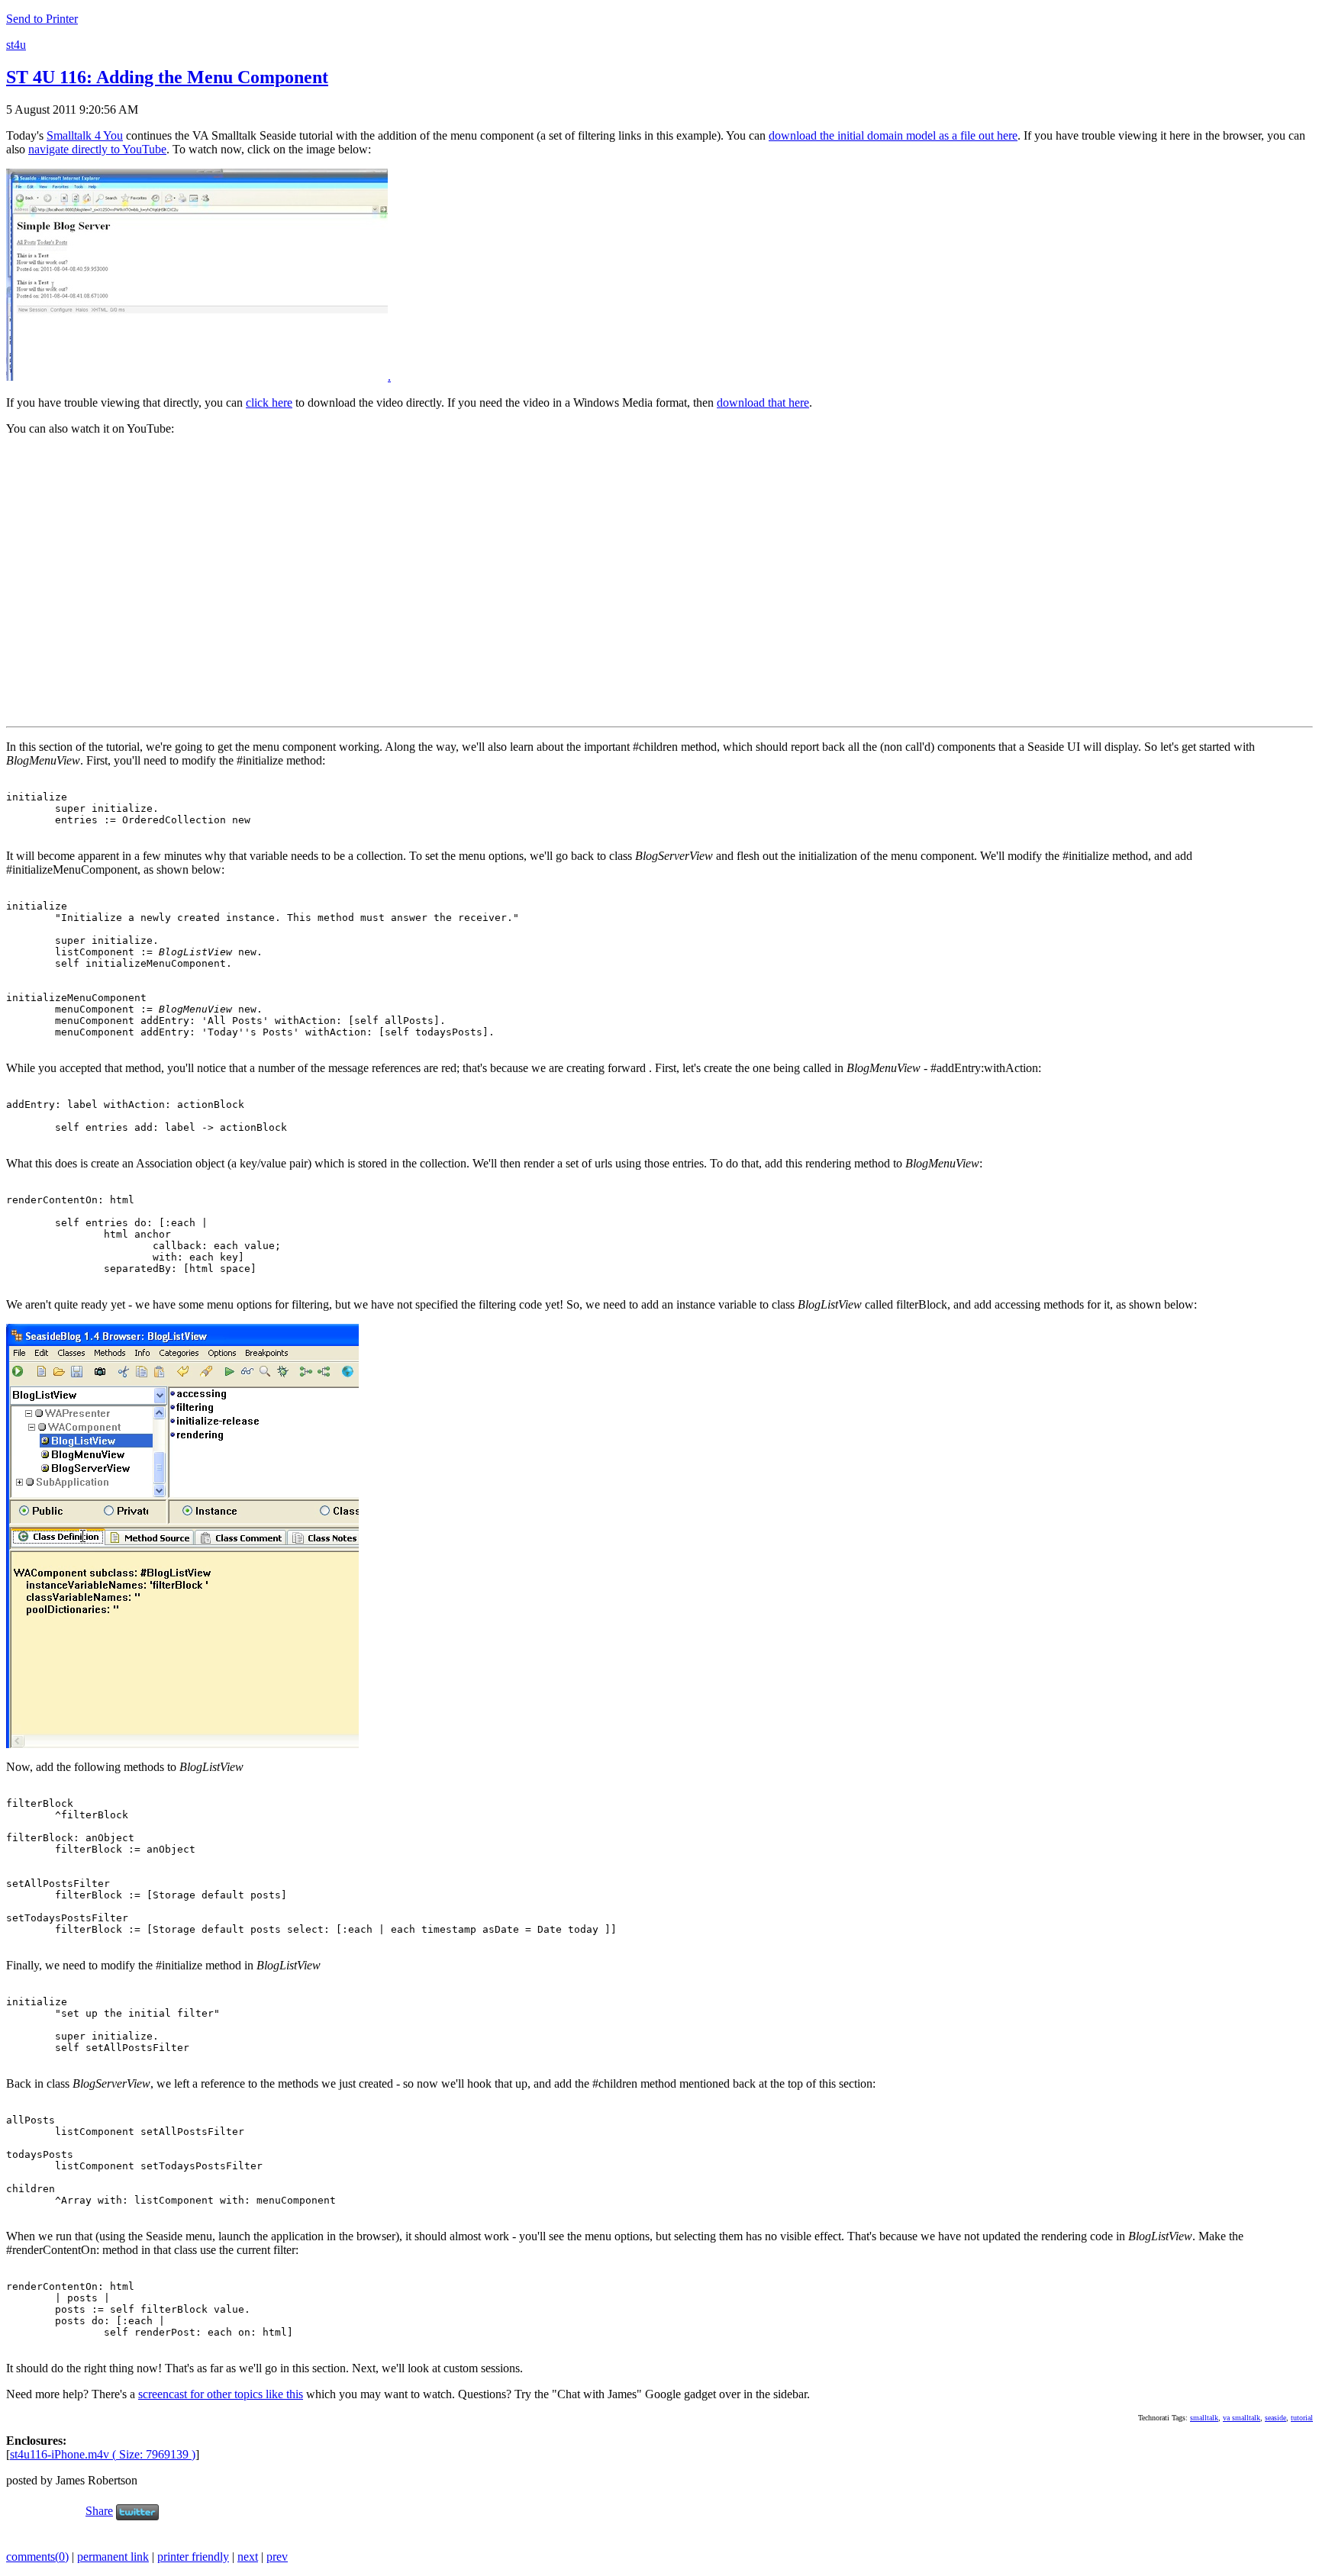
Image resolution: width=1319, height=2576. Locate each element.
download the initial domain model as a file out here (893, 135)
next (248, 2557)
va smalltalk (1242, 2418)
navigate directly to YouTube (97, 149)
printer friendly (193, 2557)
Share (99, 2511)
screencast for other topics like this (221, 2394)
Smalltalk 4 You (85, 135)
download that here (763, 402)
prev (277, 2557)
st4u (16, 45)
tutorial (1302, 2418)
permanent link (113, 2557)
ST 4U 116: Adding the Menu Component (167, 77)
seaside (1275, 2418)
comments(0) (37, 2557)
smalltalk (1204, 2418)
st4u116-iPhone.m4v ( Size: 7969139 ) (103, 2454)
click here (269, 402)
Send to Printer (42, 19)
